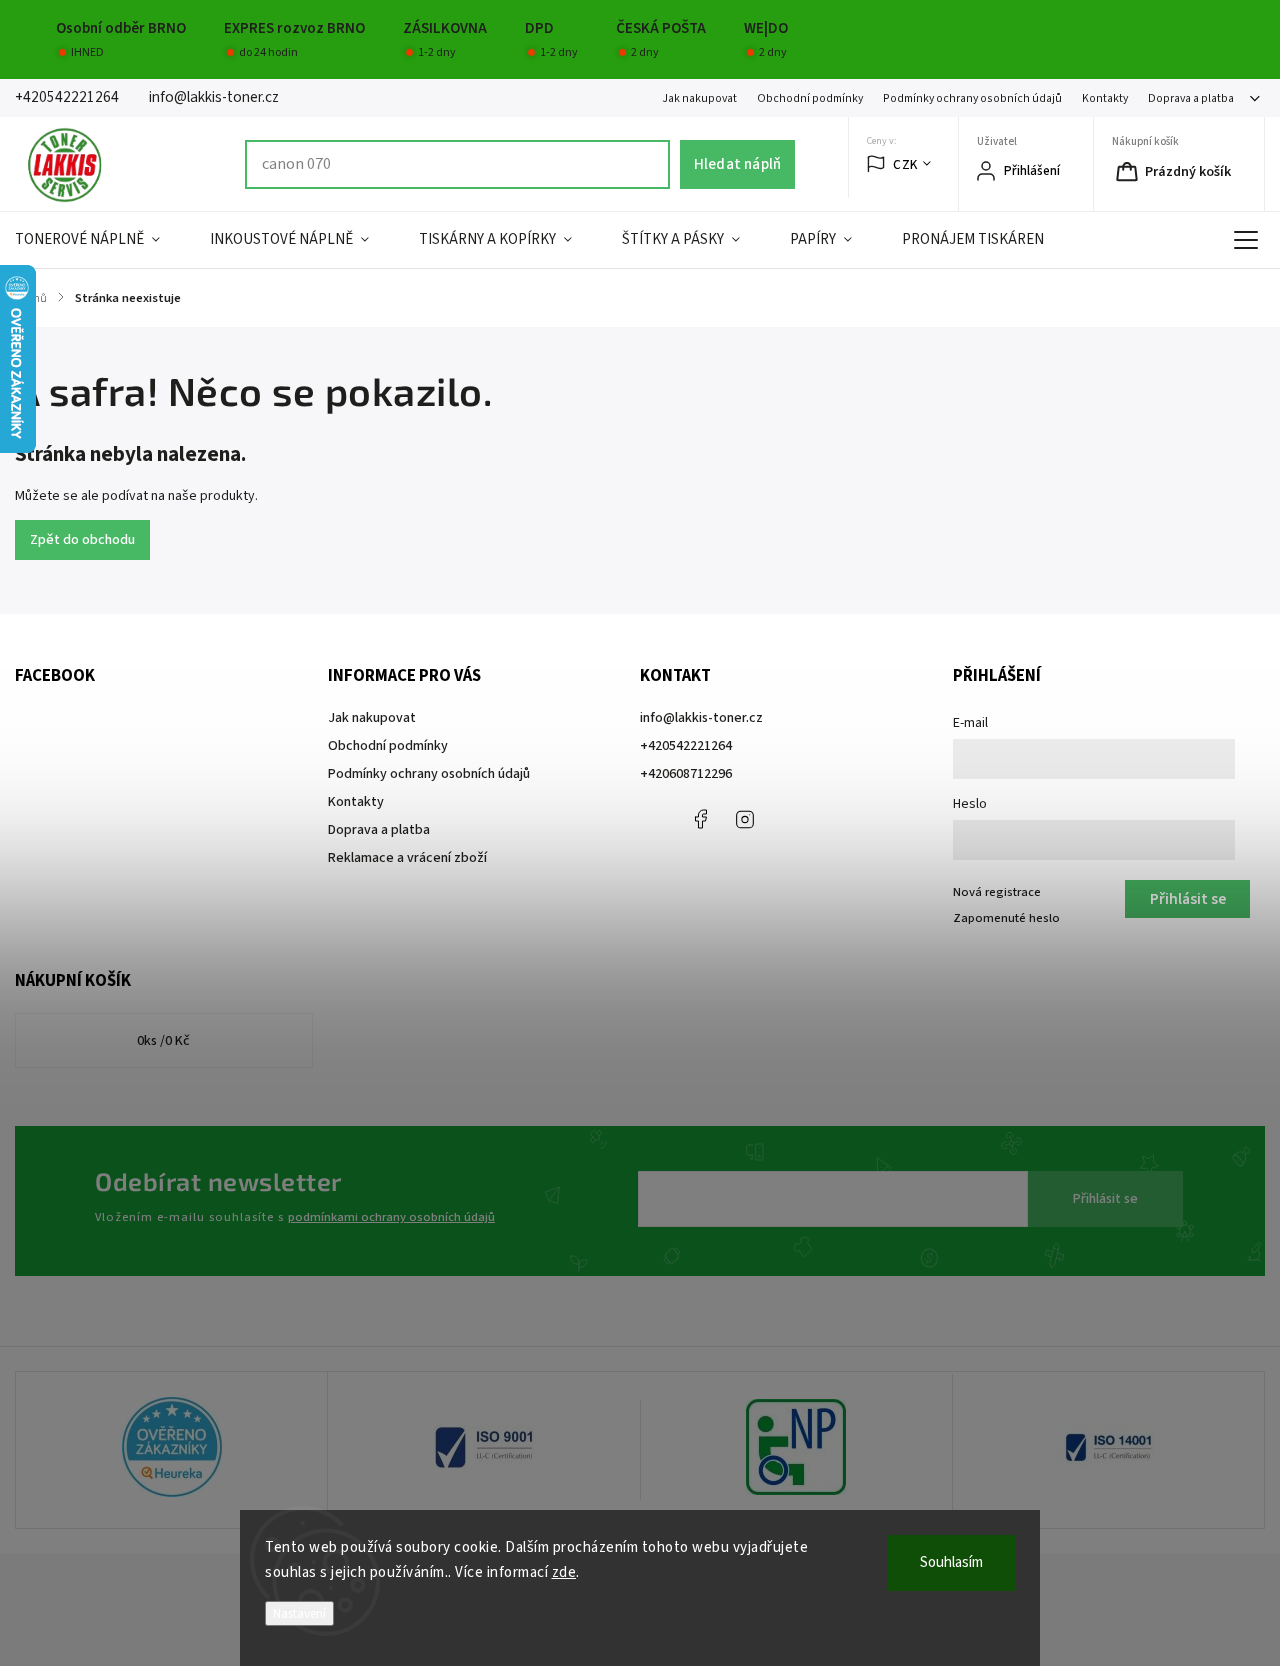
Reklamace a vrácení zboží (407, 858)
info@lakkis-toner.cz (701, 718)
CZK (905, 164)
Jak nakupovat (699, 98)
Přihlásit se (1105, 1199)
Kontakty (1105, 98)
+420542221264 (686, 746)
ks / (163, 1041)
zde (564, 1572)
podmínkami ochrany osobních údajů (391, 1217)
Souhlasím (951, 1562)
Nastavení (299, 1613)
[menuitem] (100, 240)
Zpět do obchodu (82, 540)
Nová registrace (997, 892)
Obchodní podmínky (810, 98)
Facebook (700, 819)
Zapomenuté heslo (1006, 918)
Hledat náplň (737, 164)
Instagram (745, 819)
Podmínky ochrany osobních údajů (972, 98)
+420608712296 (686, 774)
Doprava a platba (1191, 98)
